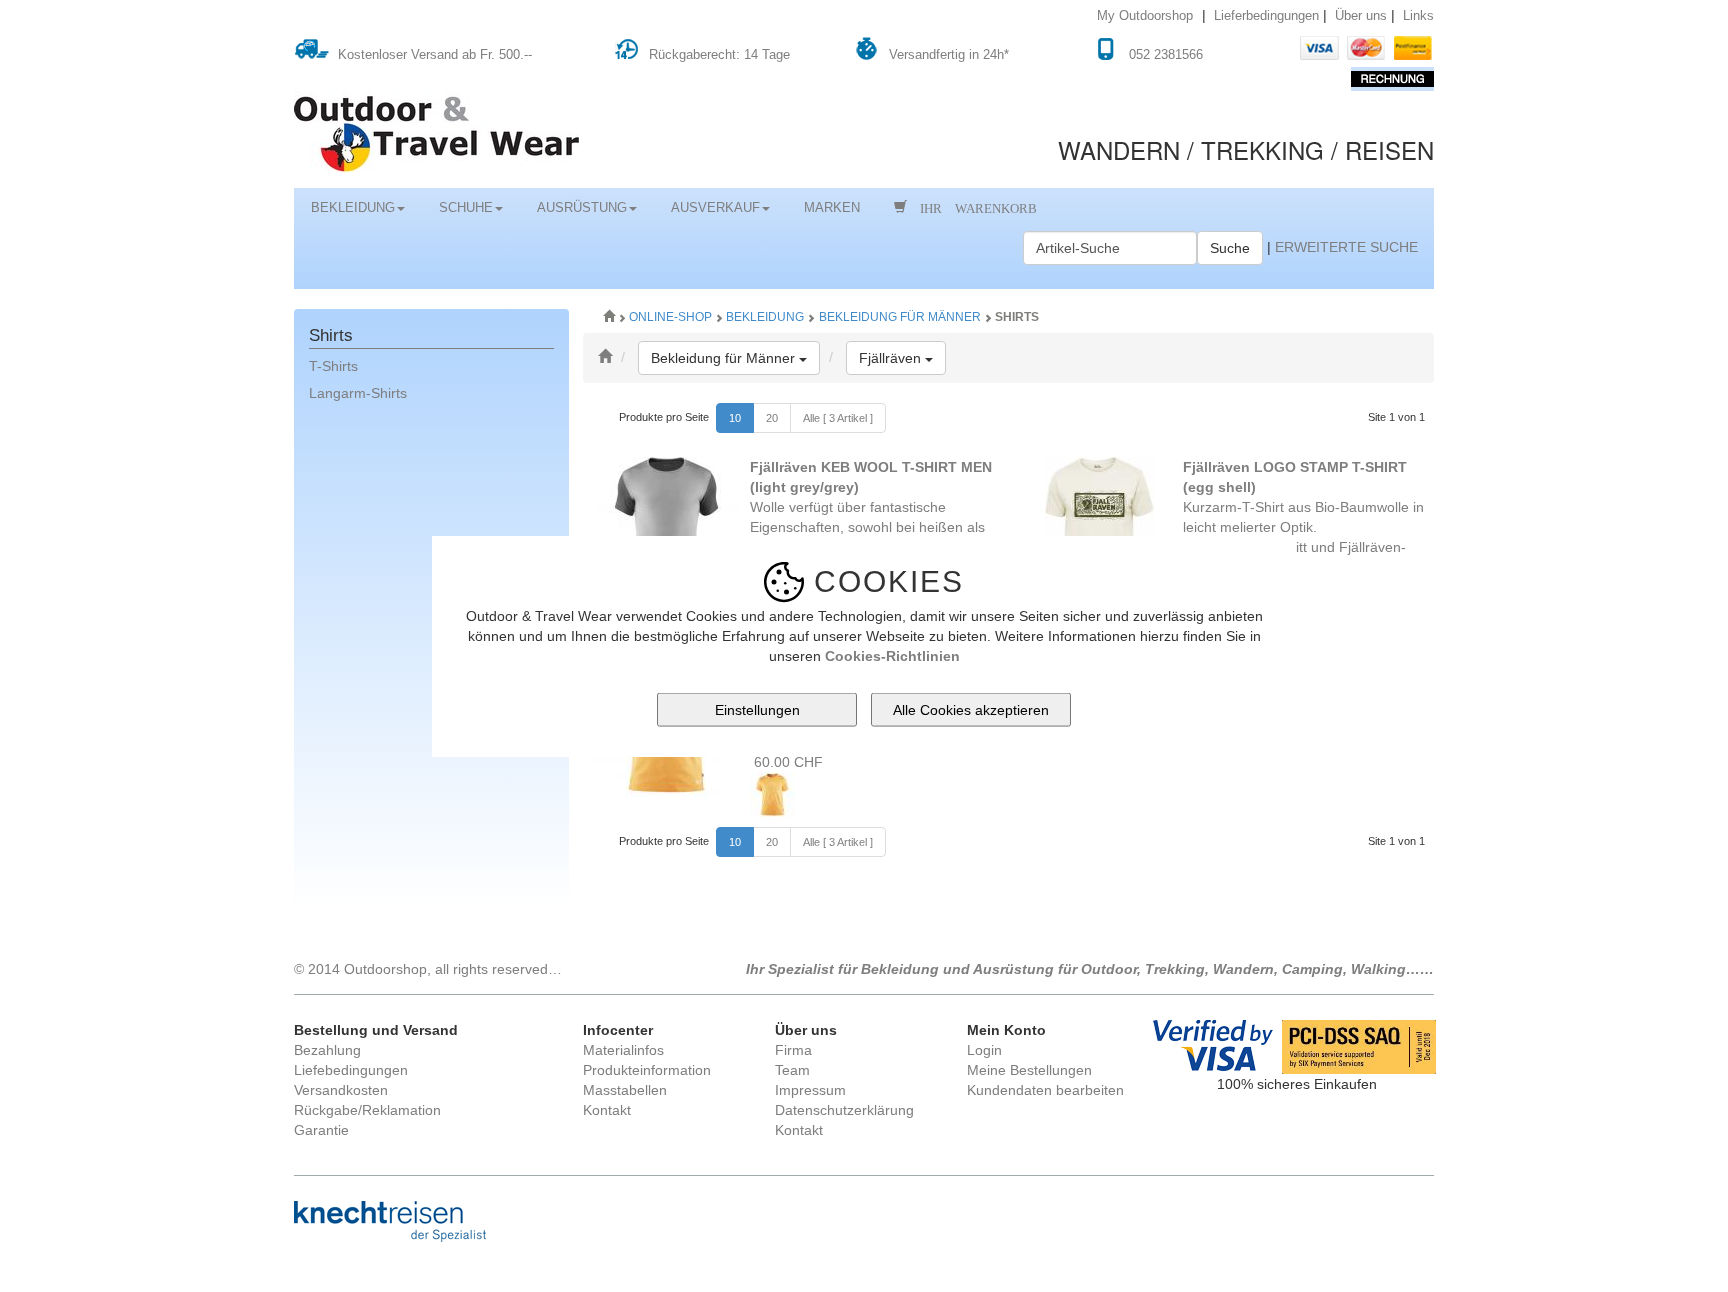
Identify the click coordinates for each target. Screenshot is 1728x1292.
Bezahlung (327, 1050)
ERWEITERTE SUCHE (1346, 247)
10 (735, 418)
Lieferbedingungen (1266, 16)
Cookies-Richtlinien (892, 655)
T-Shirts (333, 366)
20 (772, 418)
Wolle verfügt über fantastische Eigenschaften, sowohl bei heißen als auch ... (871, 507)
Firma (793, 1050)
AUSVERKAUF (715, 208)
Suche (1230, 248)
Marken (832, 208)
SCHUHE (466, 208)
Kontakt (607, 1110)
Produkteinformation (647, 1070)
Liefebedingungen (351, 1070)
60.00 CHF (786, 762)
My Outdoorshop (1145, 16)
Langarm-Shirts (358, 393)
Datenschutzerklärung (844, 1110)
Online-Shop (672, 317)
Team (792, 1070)
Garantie (321, 1130)
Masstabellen (625, 1090)
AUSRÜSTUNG (582, 208)
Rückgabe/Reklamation (367, 1110)
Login (984, 1050)
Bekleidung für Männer (900, 317)
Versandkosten (341, 1090)
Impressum (810, 1090)
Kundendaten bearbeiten (1045, 1090)
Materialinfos (623, 1050)
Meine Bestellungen (1029, 1070)
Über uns (1361, 16)
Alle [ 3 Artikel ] (838, 418)
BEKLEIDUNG (353, 208)
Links (1418, 16)
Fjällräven (902, 357)
